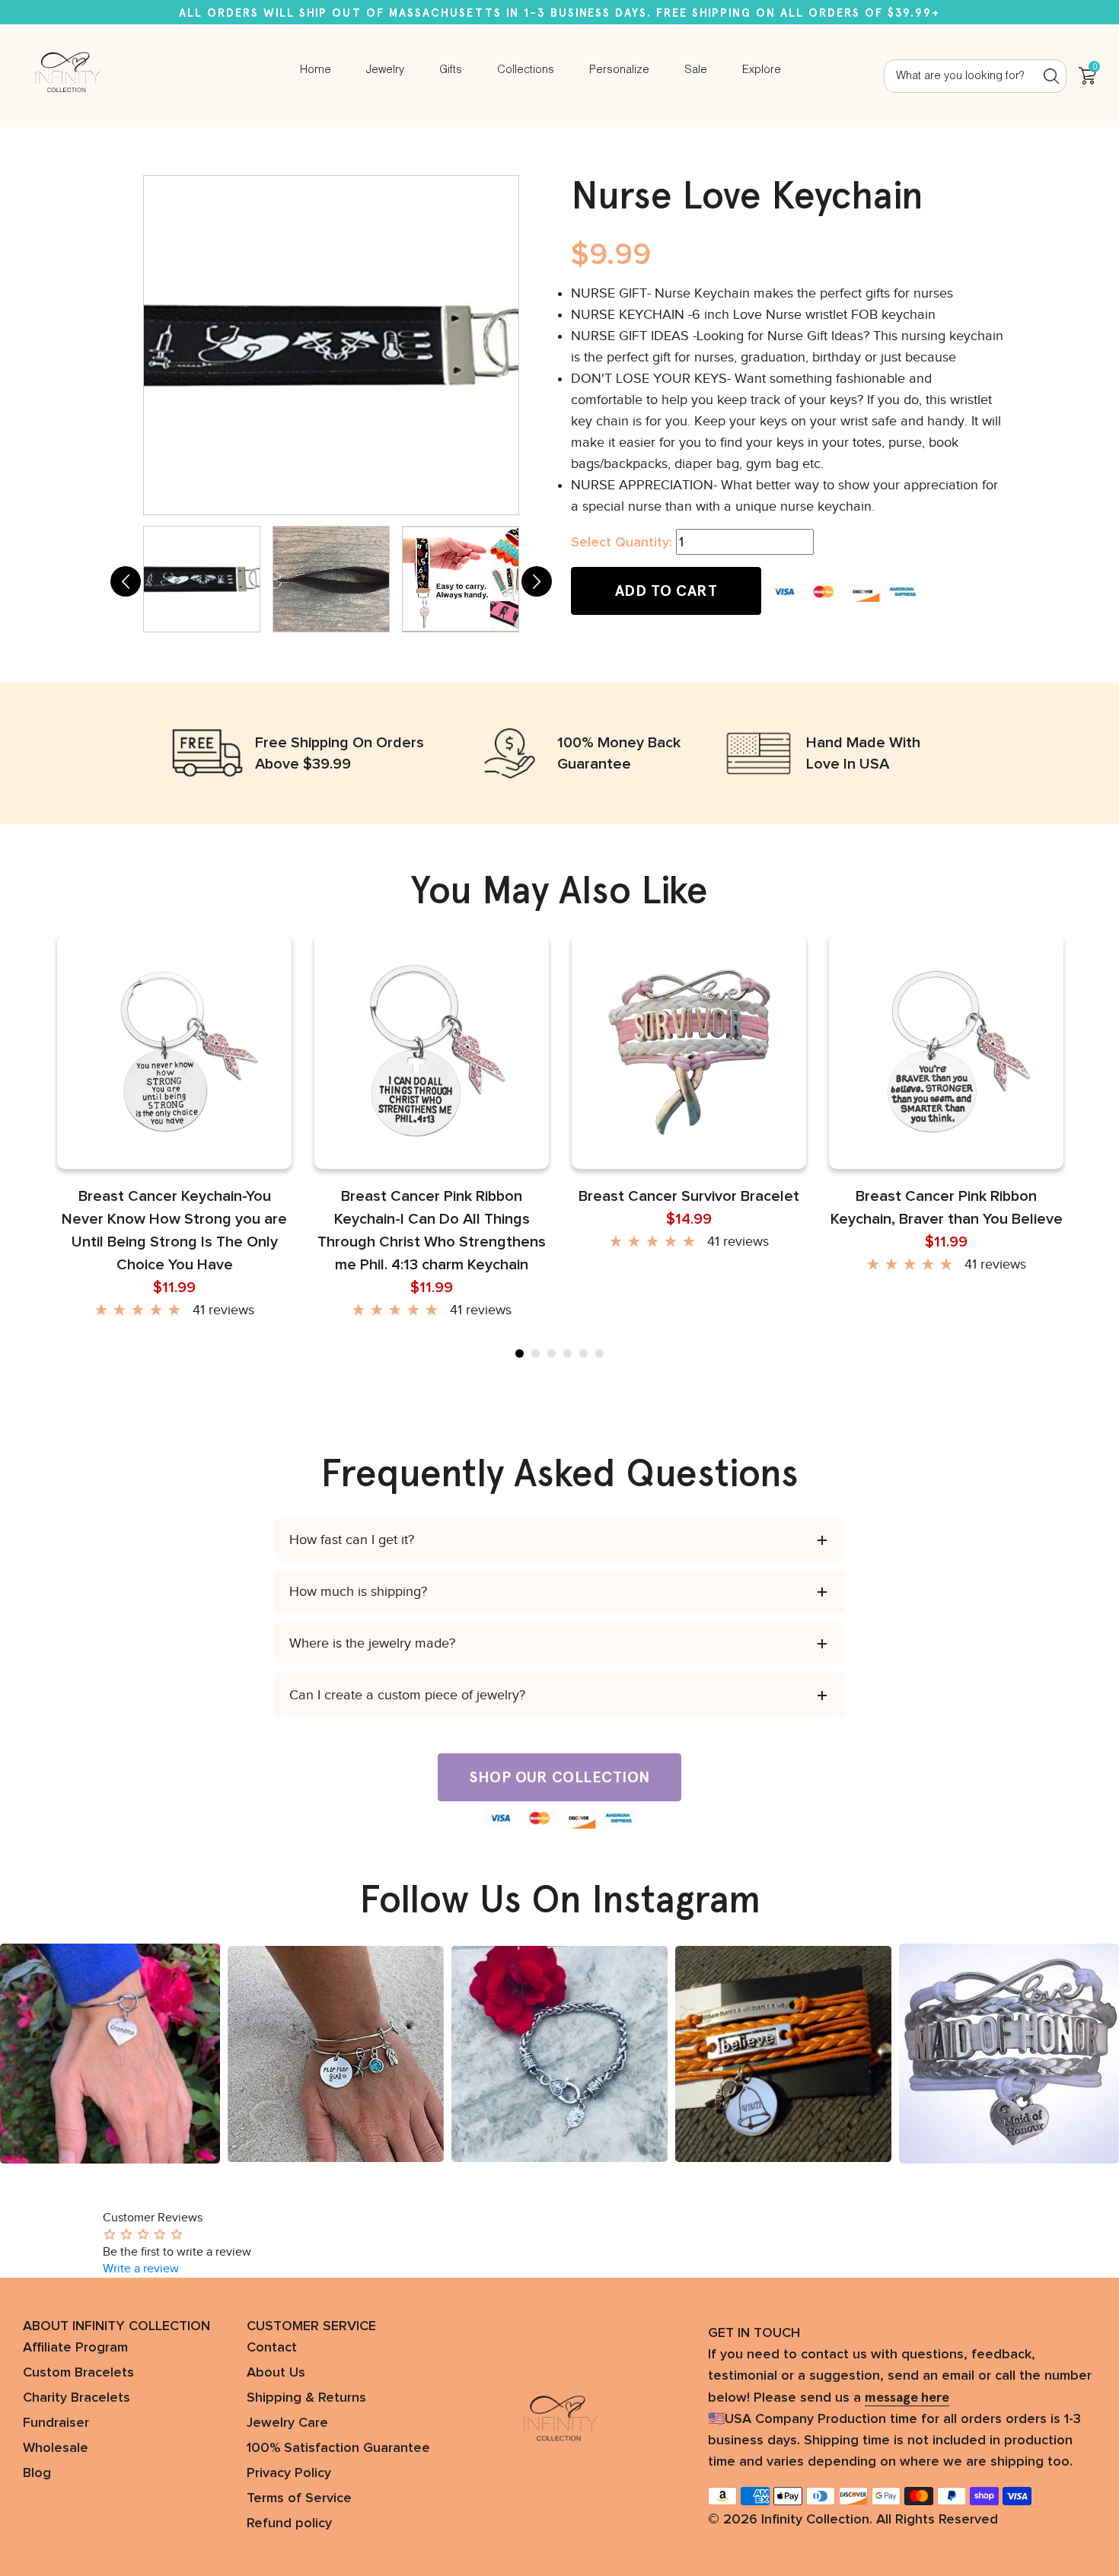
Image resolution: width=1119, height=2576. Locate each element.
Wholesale (56, 2448)
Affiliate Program (75, 2348)
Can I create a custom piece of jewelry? (407, 1695)
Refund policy (289, 2523)
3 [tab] (552, 1353)
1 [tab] (520, 1353)
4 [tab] (567, 1353)
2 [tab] (536, 1353)
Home (316, 70)
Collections (526, 70)
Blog (37, 2473)
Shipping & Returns (306, 2398)
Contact (272, 2348)
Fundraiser (56, 2423)
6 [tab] (599, 1353)
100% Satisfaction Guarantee (338, 2448)
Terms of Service (299, 2498)
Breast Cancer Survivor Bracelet (689, 1196)
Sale (696, 70)
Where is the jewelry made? (372, 1643)
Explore (762, 70)
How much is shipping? (358, 1591)
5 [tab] (583, 1353)
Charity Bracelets (77, 2398)
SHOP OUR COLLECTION (559, 1777)
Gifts (451, 70)
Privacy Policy (289, 2473)
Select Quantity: (622, 543)
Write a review (141, 2269)
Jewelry (385, 70)
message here (907, 2397)
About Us (276, 2373)
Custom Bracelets (78, 2373)
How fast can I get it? (352, 1540)
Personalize (619, 70)
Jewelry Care (287, 2423)
